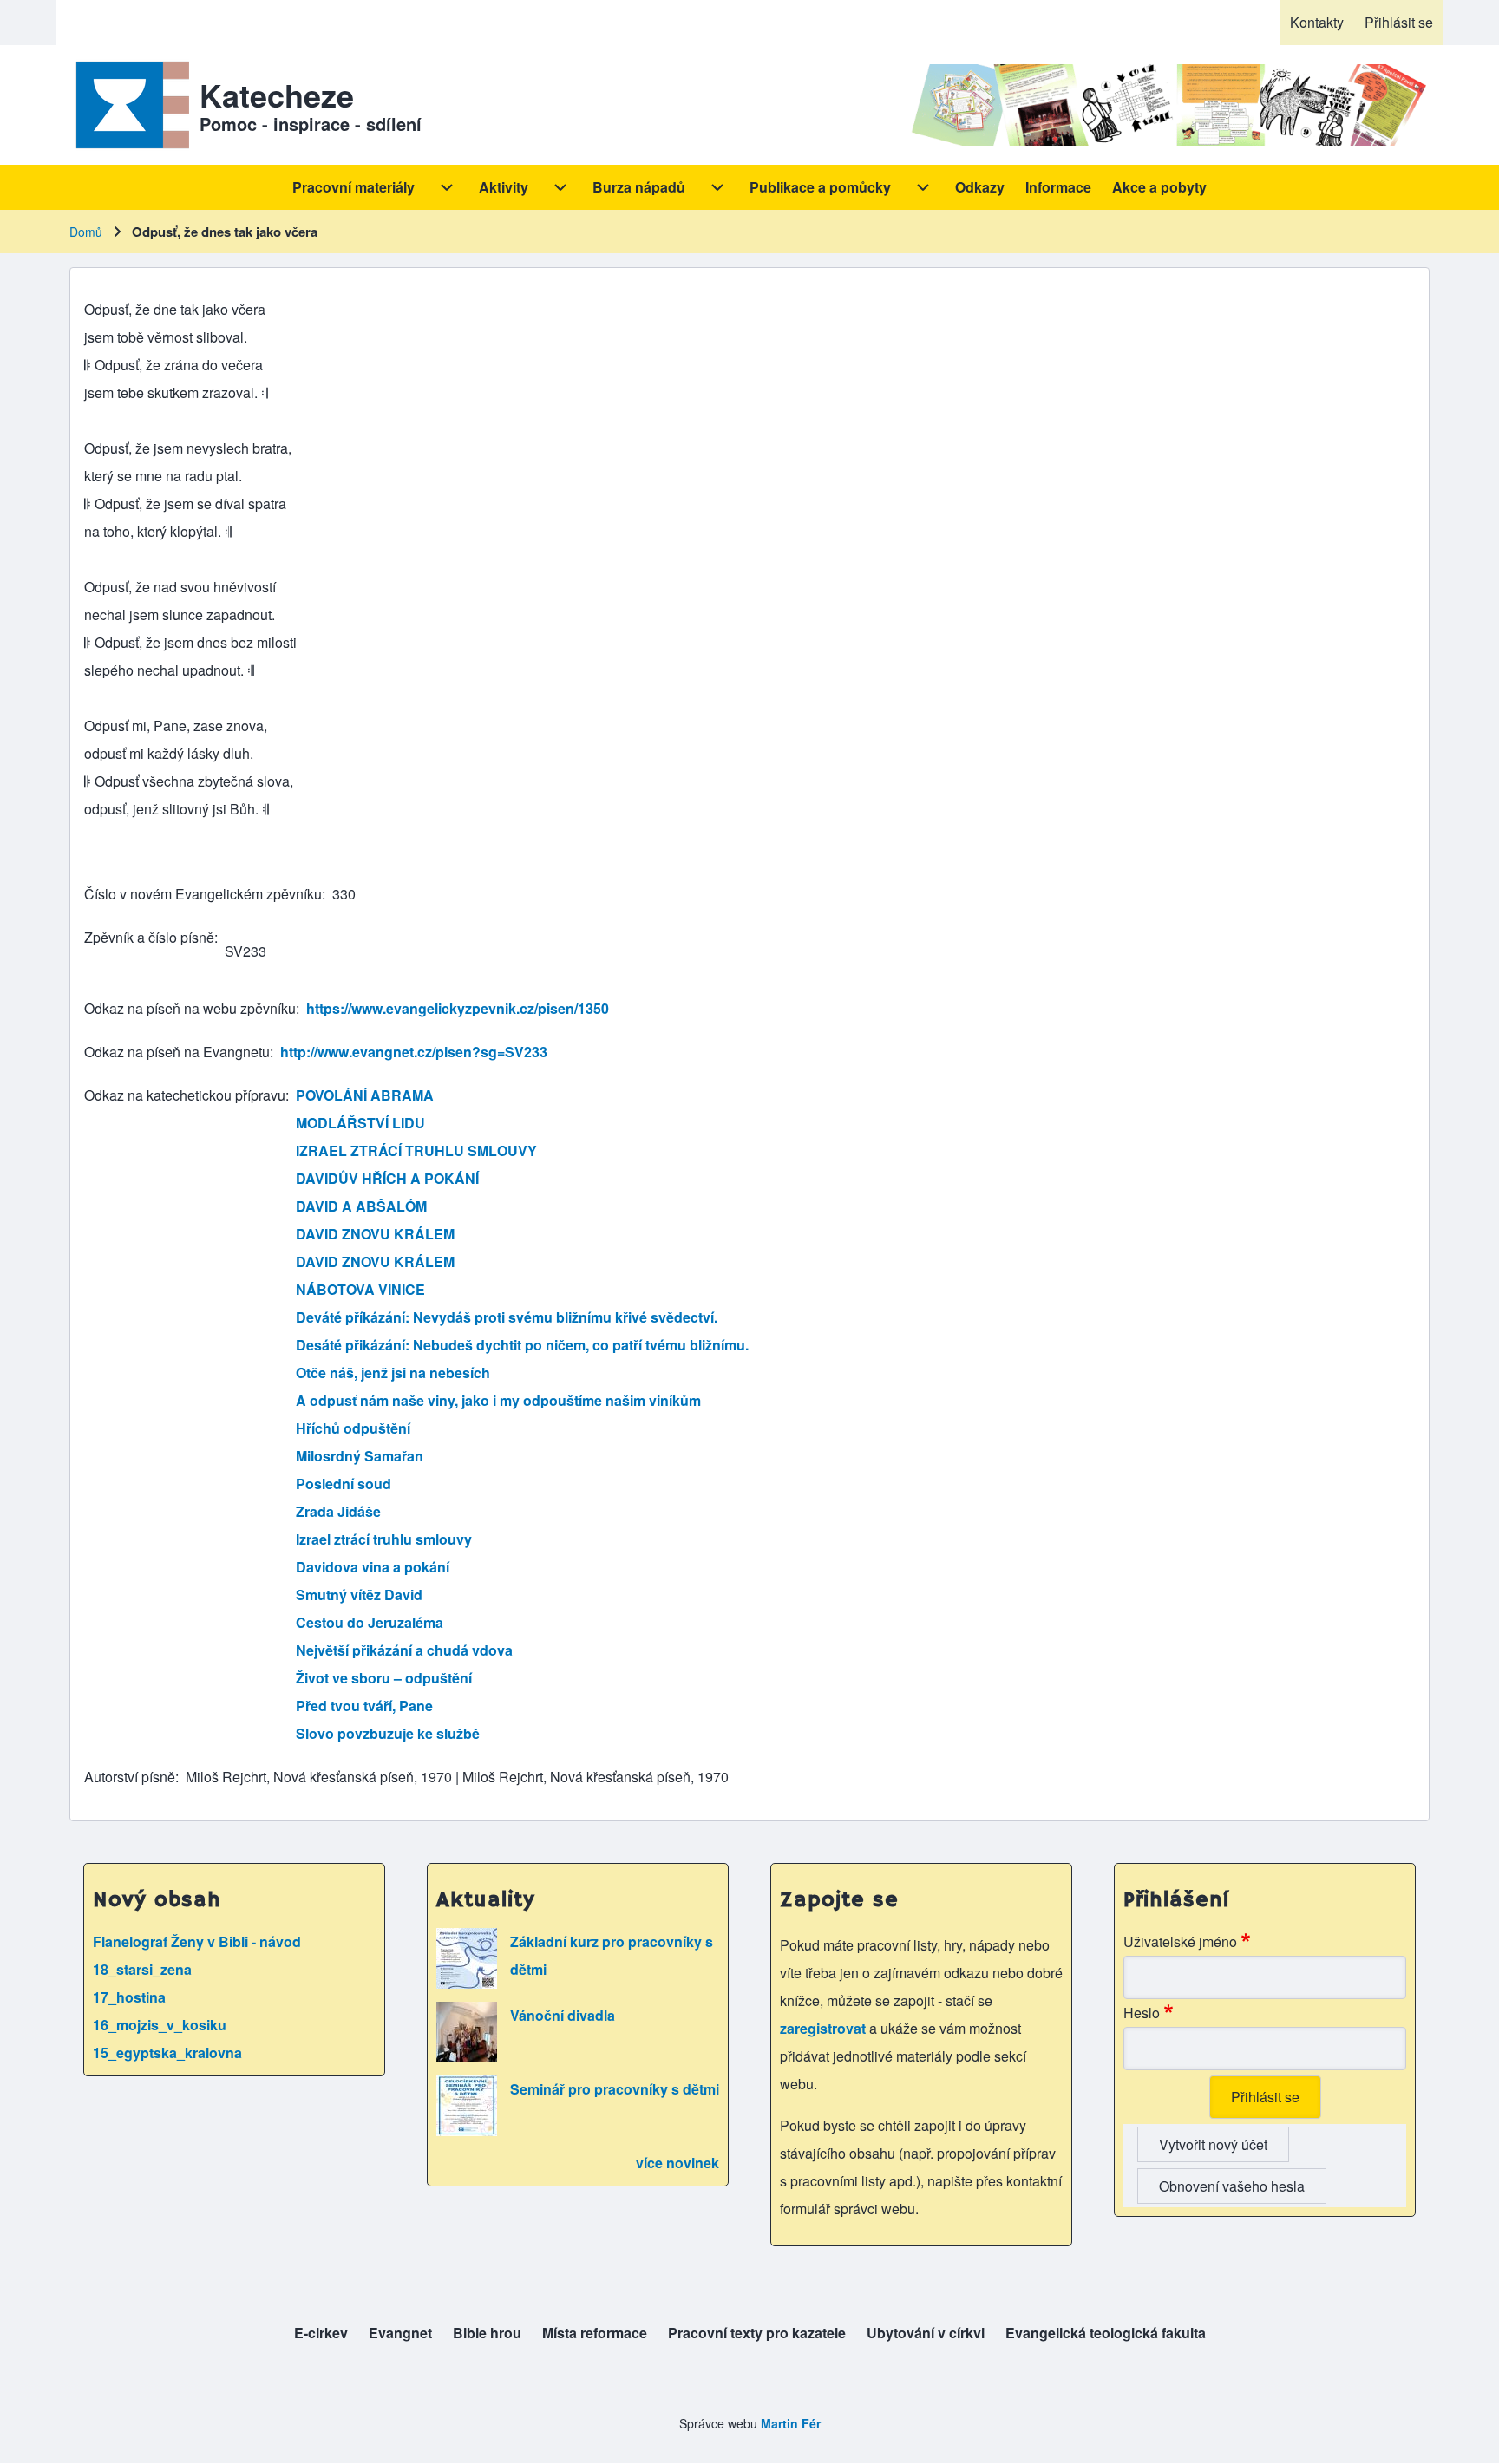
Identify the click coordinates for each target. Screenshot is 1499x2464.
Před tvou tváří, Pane (364, 1706)
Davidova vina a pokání (373, 1567)
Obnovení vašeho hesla (1232, 2186)
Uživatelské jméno (1180, 1941)
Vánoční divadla (563, 2015)
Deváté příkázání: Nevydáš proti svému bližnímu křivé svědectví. (507, 1317)
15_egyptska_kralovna (167, 2052)
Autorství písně (130, 1777)
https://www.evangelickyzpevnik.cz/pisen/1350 (458, 1008)
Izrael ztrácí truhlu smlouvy (384, 1539)
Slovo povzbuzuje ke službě (388, 1733)
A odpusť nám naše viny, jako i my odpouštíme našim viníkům (498, 1400)
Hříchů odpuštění (353, 1428)
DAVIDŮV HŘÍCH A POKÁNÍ (387, 1178)
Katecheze (277, 95)
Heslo (1142, 2013)
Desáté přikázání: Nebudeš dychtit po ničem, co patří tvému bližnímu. (522, 1345)
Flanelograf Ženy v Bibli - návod (197, 1941)
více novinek (677, 2163)
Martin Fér (791, 2423)
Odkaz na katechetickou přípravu (185, 1095)
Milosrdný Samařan (360, 1456)
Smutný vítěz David (359, 1595)
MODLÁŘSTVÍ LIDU (360, 1123)
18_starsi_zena (142, 1969)
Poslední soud (344, 1484)
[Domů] (129, 105)
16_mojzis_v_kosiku (160, 2025)
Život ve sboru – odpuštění (384, 1678)
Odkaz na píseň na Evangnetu (177, 1052)
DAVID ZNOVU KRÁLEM (375, 1234)
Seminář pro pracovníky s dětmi (615, 2089)
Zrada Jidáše (338, 1511)
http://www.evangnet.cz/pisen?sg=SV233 (414, 1052)
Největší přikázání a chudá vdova (404, 1650)
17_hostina (129, 1997)
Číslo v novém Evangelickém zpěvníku (203, 894)
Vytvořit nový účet (1213, 2144)
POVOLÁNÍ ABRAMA (365, 1095)
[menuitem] (1317, 23)
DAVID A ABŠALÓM (361, 1206)
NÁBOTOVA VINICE (360, 1289)
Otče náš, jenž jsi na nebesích (393, 1373)
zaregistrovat (825, 2028)
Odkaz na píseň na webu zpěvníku (190, 1008)
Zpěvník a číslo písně (149, 937)
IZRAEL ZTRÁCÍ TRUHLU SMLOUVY (416, 1150)
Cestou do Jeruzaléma (370, 1622)
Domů (86, 232)
